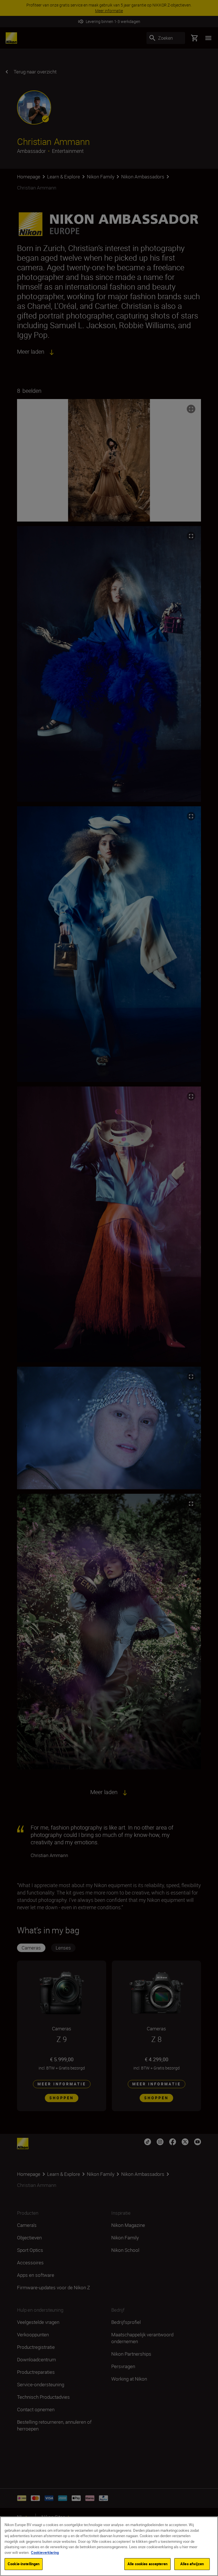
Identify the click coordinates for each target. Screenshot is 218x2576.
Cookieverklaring (45, 2552)
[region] (109, 2546)
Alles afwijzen (192, 2564)
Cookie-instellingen (24, 2564)
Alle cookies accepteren (147, 2564)
